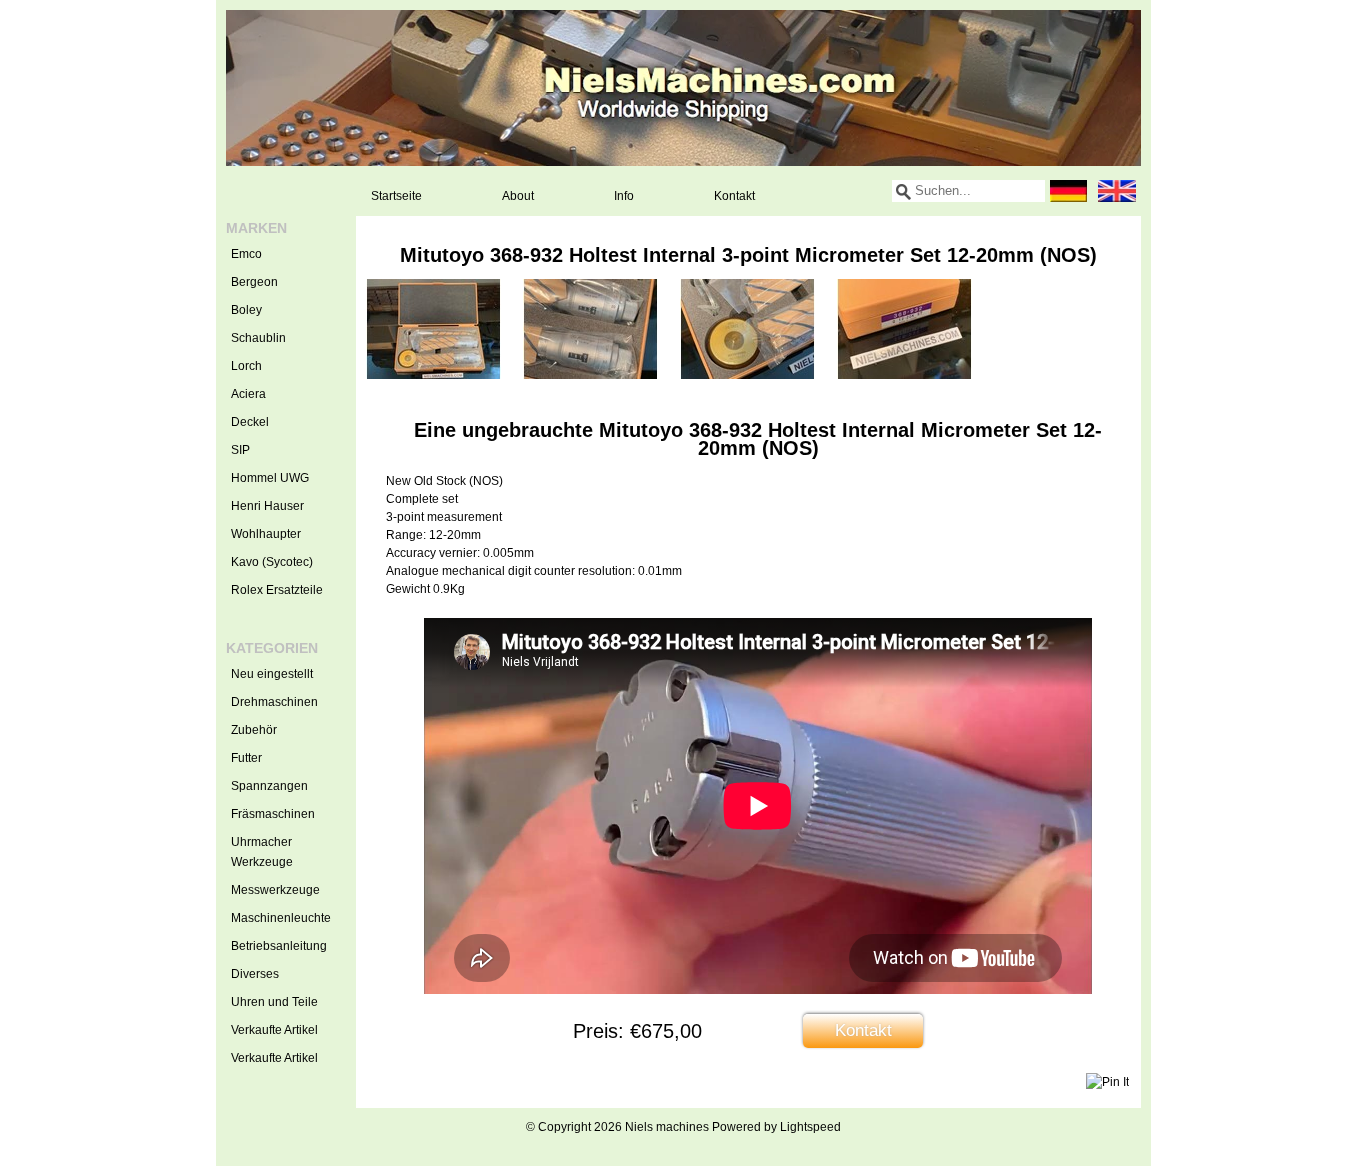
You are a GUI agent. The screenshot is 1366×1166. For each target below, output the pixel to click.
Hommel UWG (270, 478)
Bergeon (254, 282)
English (1117, 191)
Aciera (248, 394)
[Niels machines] (683, 88)
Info (624, 196)
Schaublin (258, 338)
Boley (246, 310)
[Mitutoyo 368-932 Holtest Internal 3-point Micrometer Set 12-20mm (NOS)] (433, 375)
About (518, 196)
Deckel (250, 422)
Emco (246, 254)
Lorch (246, 366)
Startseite (396, 196)
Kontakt (734, 196)
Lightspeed (810, 1127)
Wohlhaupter (266, 534)
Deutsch (1069, 191)
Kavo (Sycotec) (272, 562)
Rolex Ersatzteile (277, 590)
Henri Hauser (267, 506)
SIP (240, 450)
